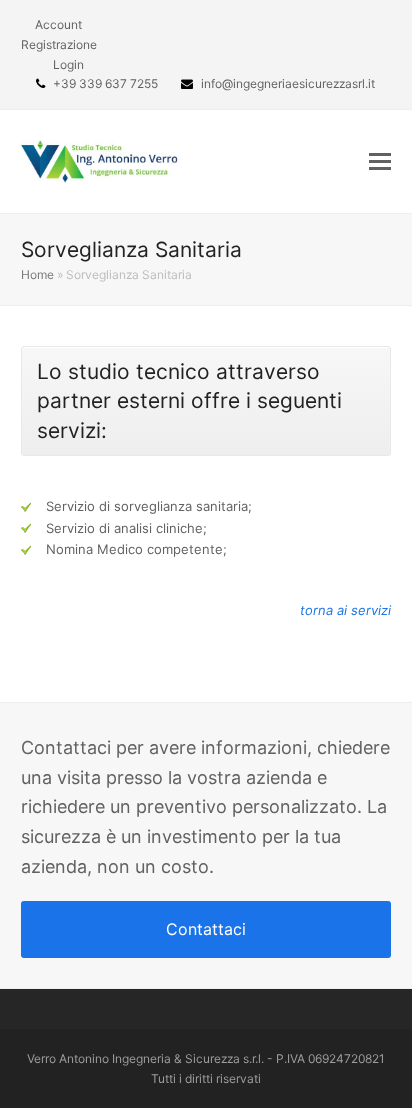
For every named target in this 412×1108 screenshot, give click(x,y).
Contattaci (206, 929)
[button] (380, 161)
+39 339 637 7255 (105, 83)
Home (37, 274)
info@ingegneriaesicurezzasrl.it (288, 83)
